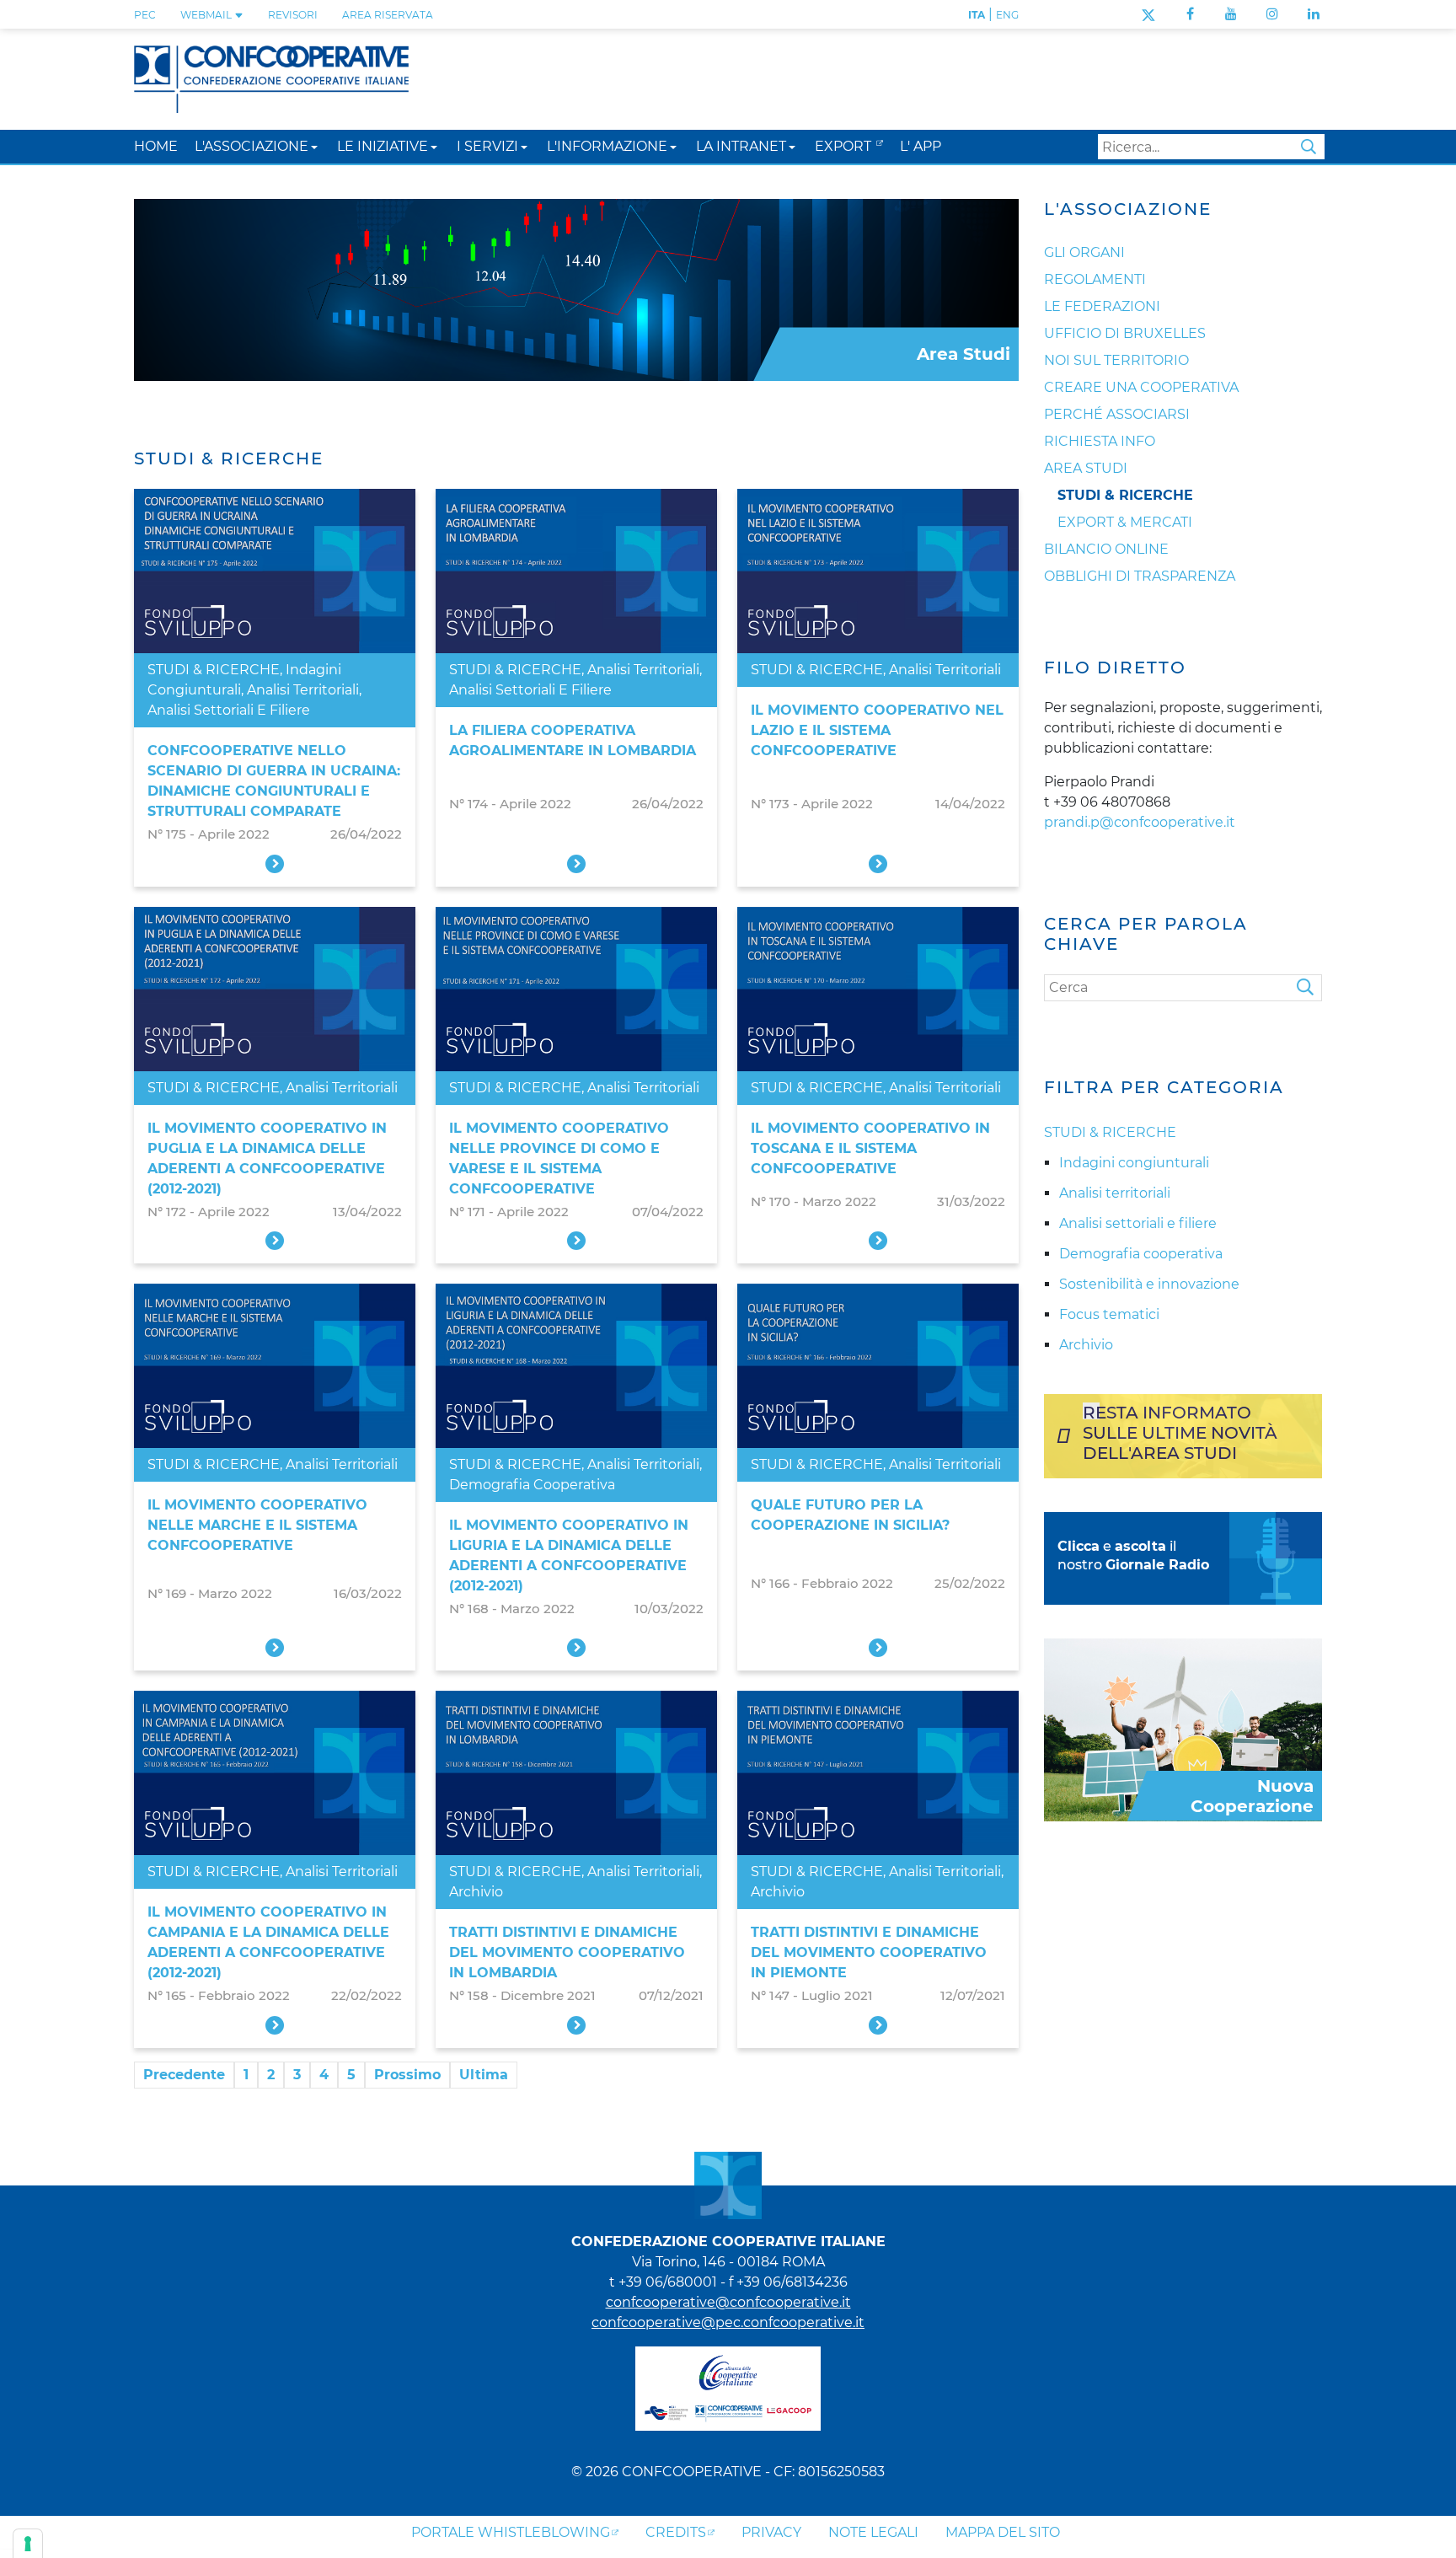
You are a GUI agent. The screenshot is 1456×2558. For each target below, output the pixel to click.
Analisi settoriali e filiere (229, 710)
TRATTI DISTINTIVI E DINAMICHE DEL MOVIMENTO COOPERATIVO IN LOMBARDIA (567, 1952)
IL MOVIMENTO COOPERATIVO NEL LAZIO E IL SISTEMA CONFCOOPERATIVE (877, 730)
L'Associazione (1128, 209)
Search (1309, 147)
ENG (1007, 15)
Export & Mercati (1125, 522)
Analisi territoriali (303, 690)
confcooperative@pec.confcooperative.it (728, 2322)
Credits (676, 2532)
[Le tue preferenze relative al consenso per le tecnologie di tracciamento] (28, 2544)
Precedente (184, 2075)
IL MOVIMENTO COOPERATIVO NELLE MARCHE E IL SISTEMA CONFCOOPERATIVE (257, 1525)
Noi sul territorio (1116, 360)
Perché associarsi (1117, 414)
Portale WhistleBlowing (511, 2532)
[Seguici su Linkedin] (1314, 14)
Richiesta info (1100, 441)
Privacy (771, 2532)
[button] (314, 146)
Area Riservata (388, 15)
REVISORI (293, 15)
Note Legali (873, 2532)
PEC (145, 15)
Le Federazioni (1102, 306)
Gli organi (1084, 252)
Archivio (476, 1892)
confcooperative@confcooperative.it (728, 2302)
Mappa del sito (1003, 2532)
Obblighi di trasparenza (1140, 576)
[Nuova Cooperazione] (1183, 1728)
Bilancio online (1106, 549)
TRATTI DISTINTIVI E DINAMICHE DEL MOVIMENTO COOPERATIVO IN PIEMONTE (869, 1952)
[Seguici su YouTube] (1231, 14)
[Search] (1309, 988)
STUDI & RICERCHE (214, 670)
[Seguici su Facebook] (1190, 14)
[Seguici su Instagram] (1272, 14)
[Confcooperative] (271, 78)
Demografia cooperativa (532, 1485)
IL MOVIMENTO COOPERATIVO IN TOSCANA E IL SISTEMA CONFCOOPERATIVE (870, 1148)
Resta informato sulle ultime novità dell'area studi (1180, 1433)
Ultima (484, 2075)
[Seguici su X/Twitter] (1148, 14)
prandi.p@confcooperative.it (1140, 822)
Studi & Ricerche (1125, 495)
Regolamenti (1095, 279)
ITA (977, 15)
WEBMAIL (207, 15)
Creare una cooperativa (1141, 387)
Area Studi (1086, 468)
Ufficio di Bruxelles (1125, 333)
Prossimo (407, 2075)
